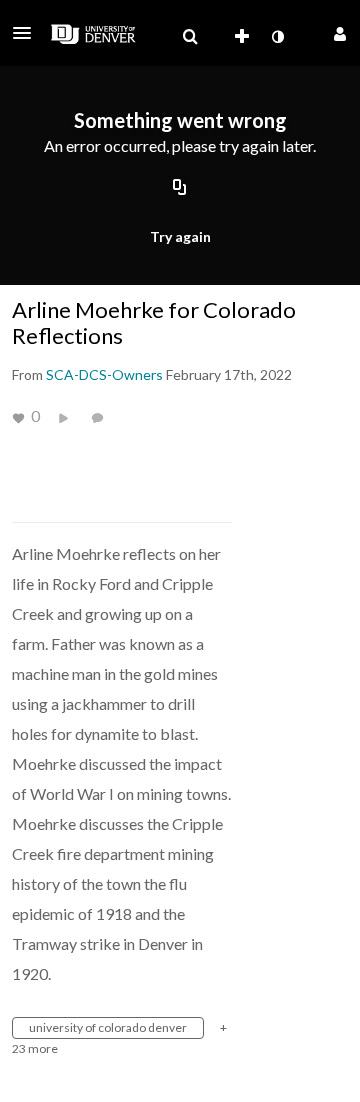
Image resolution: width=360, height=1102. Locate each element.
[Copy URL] (180, 189)
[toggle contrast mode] (277, 37)
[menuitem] (190, 37)
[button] (28, 33)
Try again (180, 236)
